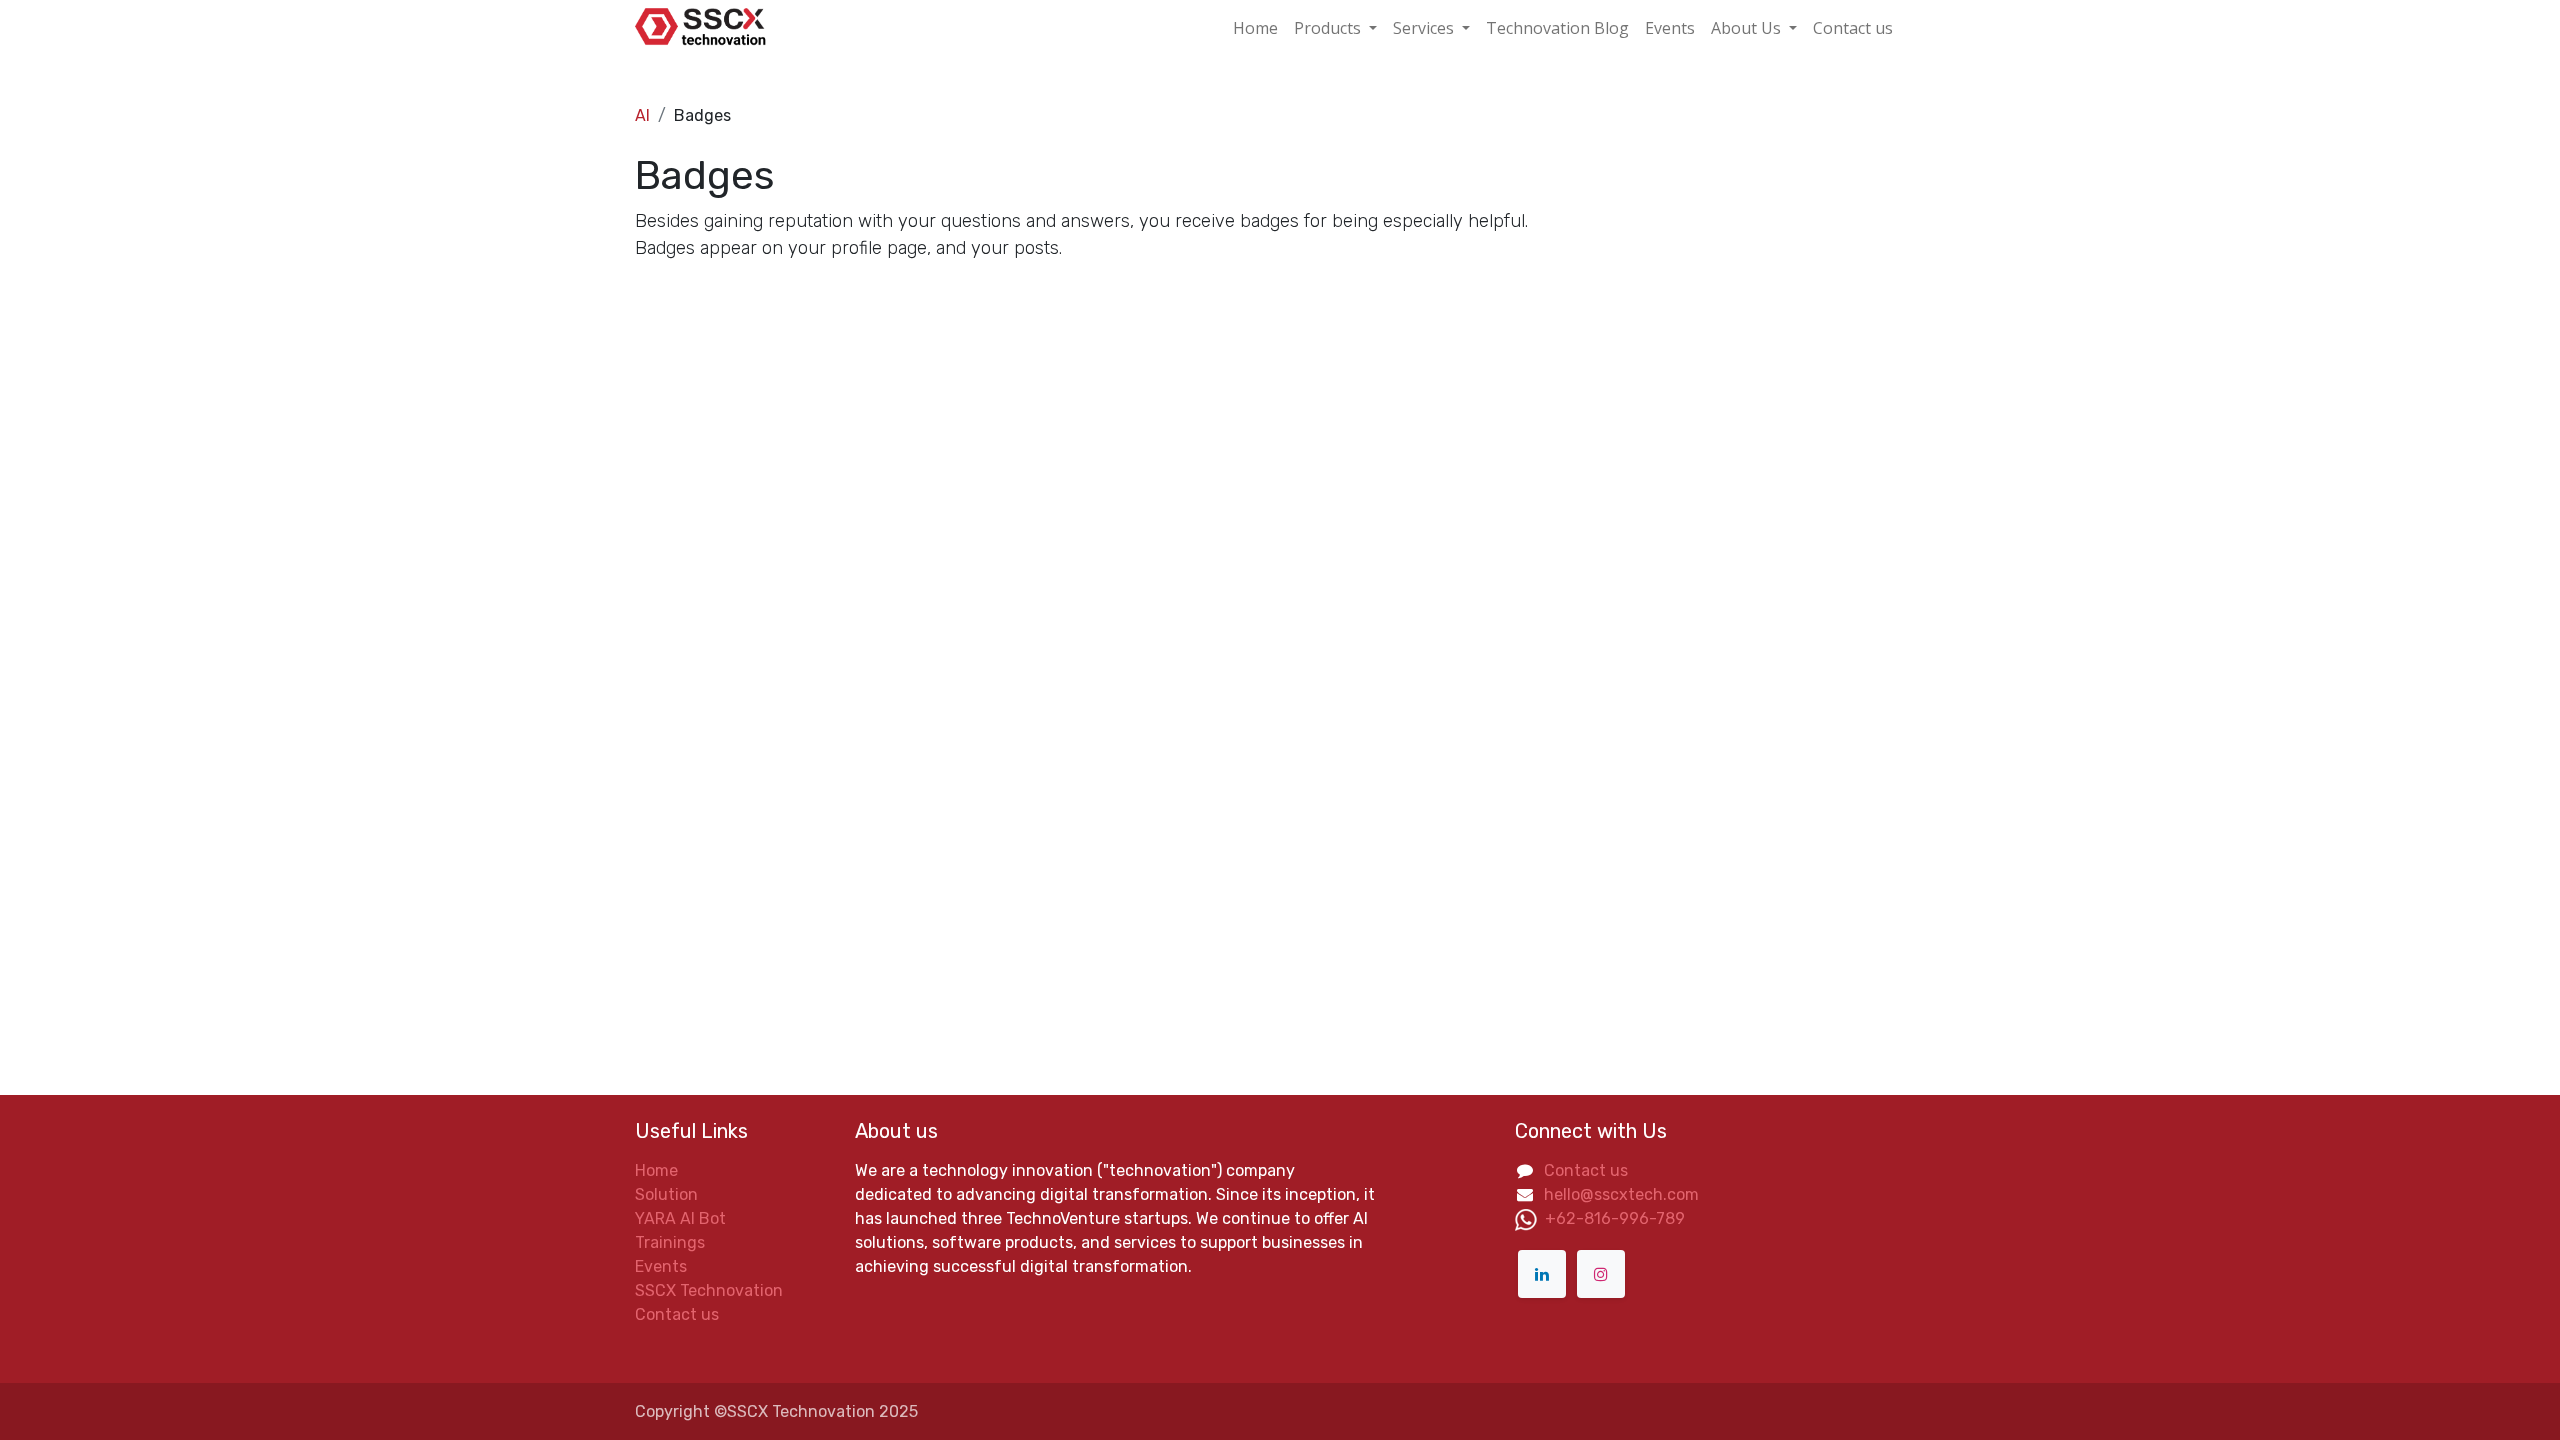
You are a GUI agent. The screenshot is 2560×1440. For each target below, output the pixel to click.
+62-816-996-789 (1615, 1218)
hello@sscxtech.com (1621, 1194)
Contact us (677, 1314)
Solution (666, 1194)
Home (656, 1170)
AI (642, 115)
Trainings (670, 1242)
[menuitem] (1255, 28)
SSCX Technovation (709, 1290)
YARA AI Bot (680, 1218)
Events (661, 1266)
